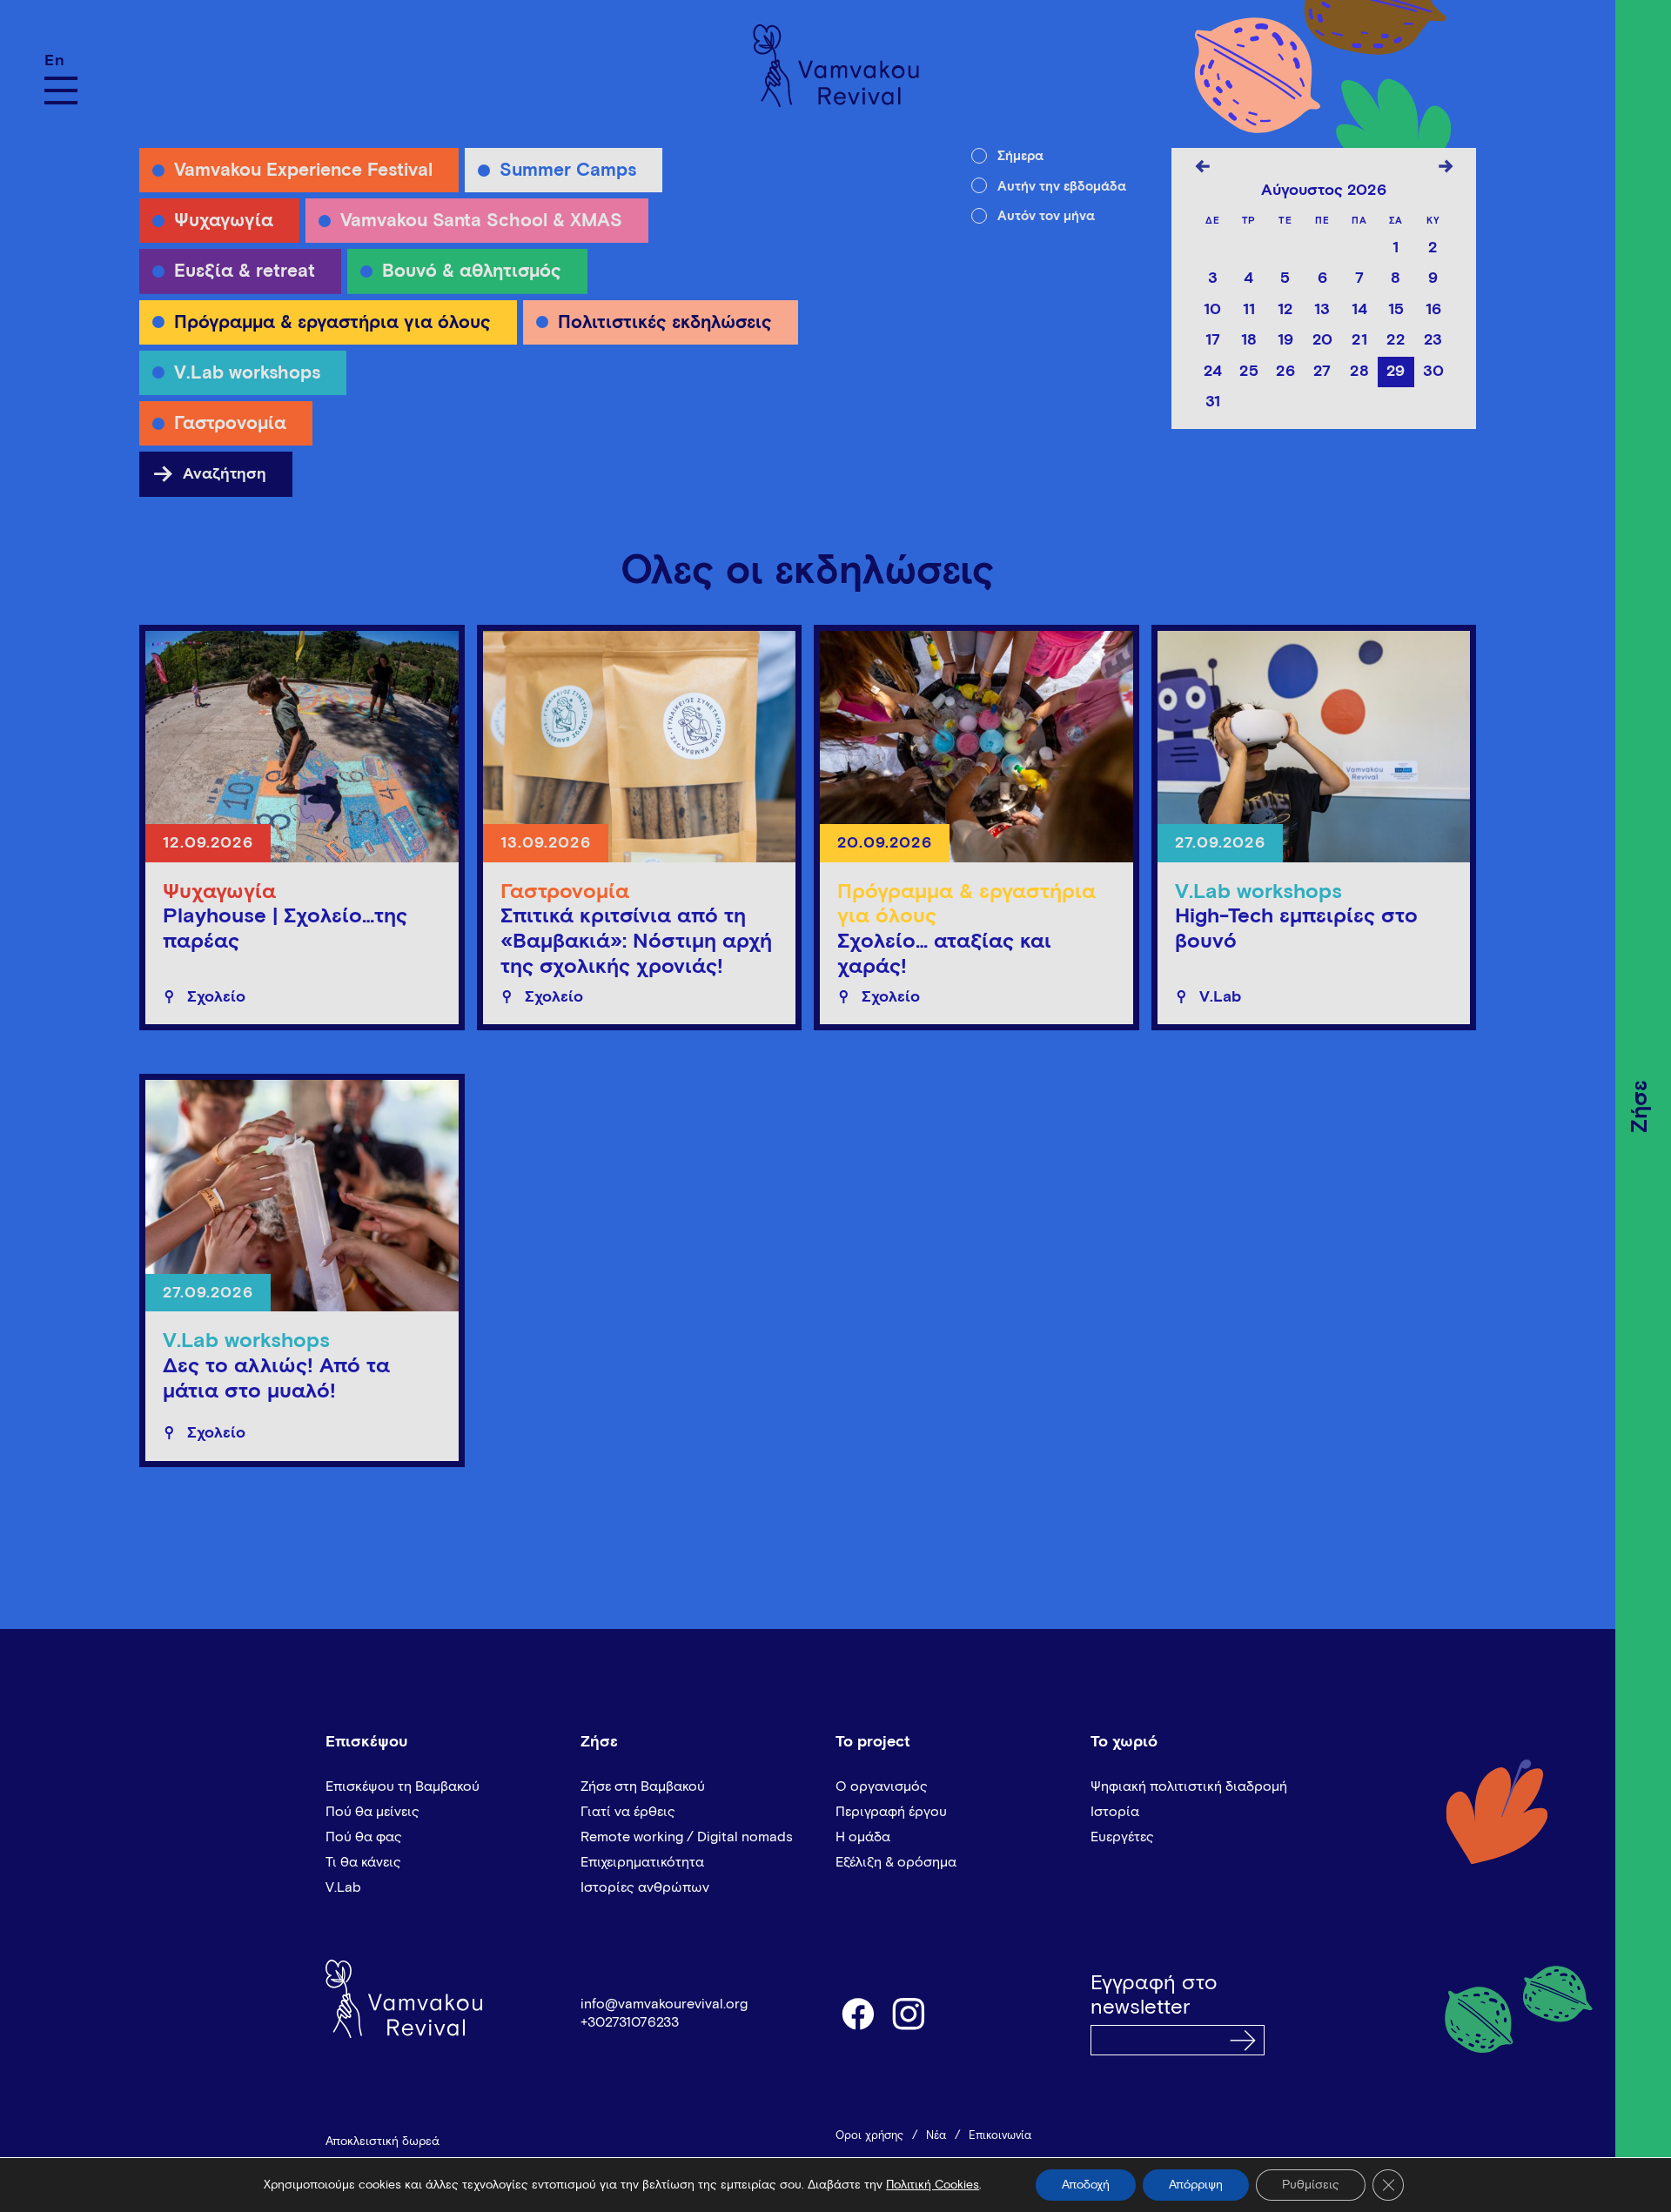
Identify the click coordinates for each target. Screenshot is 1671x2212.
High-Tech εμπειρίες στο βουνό (1296, 929)
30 (1433, 372)
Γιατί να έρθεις (628, 1812)
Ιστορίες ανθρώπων (645, 1887)
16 (1433, 310)
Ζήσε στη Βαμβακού (643, 1786)
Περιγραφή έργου (891, 1812)
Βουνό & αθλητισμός (472, 272)
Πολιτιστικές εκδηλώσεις (665, 323)
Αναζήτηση (209, 476)
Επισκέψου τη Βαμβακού (403, 1786)
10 (1212, 310)
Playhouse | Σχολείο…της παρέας (285, 929)
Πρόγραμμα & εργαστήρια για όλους (332, 323)
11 (1249, 310)
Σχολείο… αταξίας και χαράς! (944, 954)
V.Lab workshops (247, 374)
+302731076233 (630, 2022)
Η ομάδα (863, 1837)
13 (1322, 310)
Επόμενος (1446, 170)
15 (1396, 310)
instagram (909, 2013)
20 (1322, 340)
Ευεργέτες (1122, 1837)
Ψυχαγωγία (224, 221)
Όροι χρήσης (869, 2136)
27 (1322, 372)
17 (1213, 340)
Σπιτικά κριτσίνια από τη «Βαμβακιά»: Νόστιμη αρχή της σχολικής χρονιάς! (636, 942)
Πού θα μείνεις (372, 1812)
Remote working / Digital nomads (687, 1837)
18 (1249, 340)
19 (1285, 340)
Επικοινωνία (1000, 2136)
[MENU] (61, 90)
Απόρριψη (1196, 2185)
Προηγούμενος (1202, 170)
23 (1433, 340)
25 (1249, 372)
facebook (857, 2013)
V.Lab (343, 1887)
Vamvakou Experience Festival (303, 171)
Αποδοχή (1086, 2185)
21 (1359, 340)
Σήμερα (1020, 156)
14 (1359, 310)
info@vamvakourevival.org (664, 2004)
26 (1285, 372)
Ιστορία (1115, 1812)
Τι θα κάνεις (363, 1862)
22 (1396, 340)
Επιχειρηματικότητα (642, 1862)
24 (1213, 372)
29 (1396, 372)
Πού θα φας (364, 1837)
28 (1359, 372)
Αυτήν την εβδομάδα (1062, 187)
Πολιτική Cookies (933, 2185)
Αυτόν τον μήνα (1046, 216)
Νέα (936, 2136)
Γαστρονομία (230, 424)
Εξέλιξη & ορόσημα (896, 1862)
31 (1213, 402)
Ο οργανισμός (882, 1786)
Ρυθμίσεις (1311, 2185)
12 (1285, 310)
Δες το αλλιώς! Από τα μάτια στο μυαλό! (276, 1379)
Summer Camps (568, 171)
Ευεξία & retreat (245, 272)
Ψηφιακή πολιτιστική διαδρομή (1189, 1786)
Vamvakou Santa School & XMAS (481, 221)
